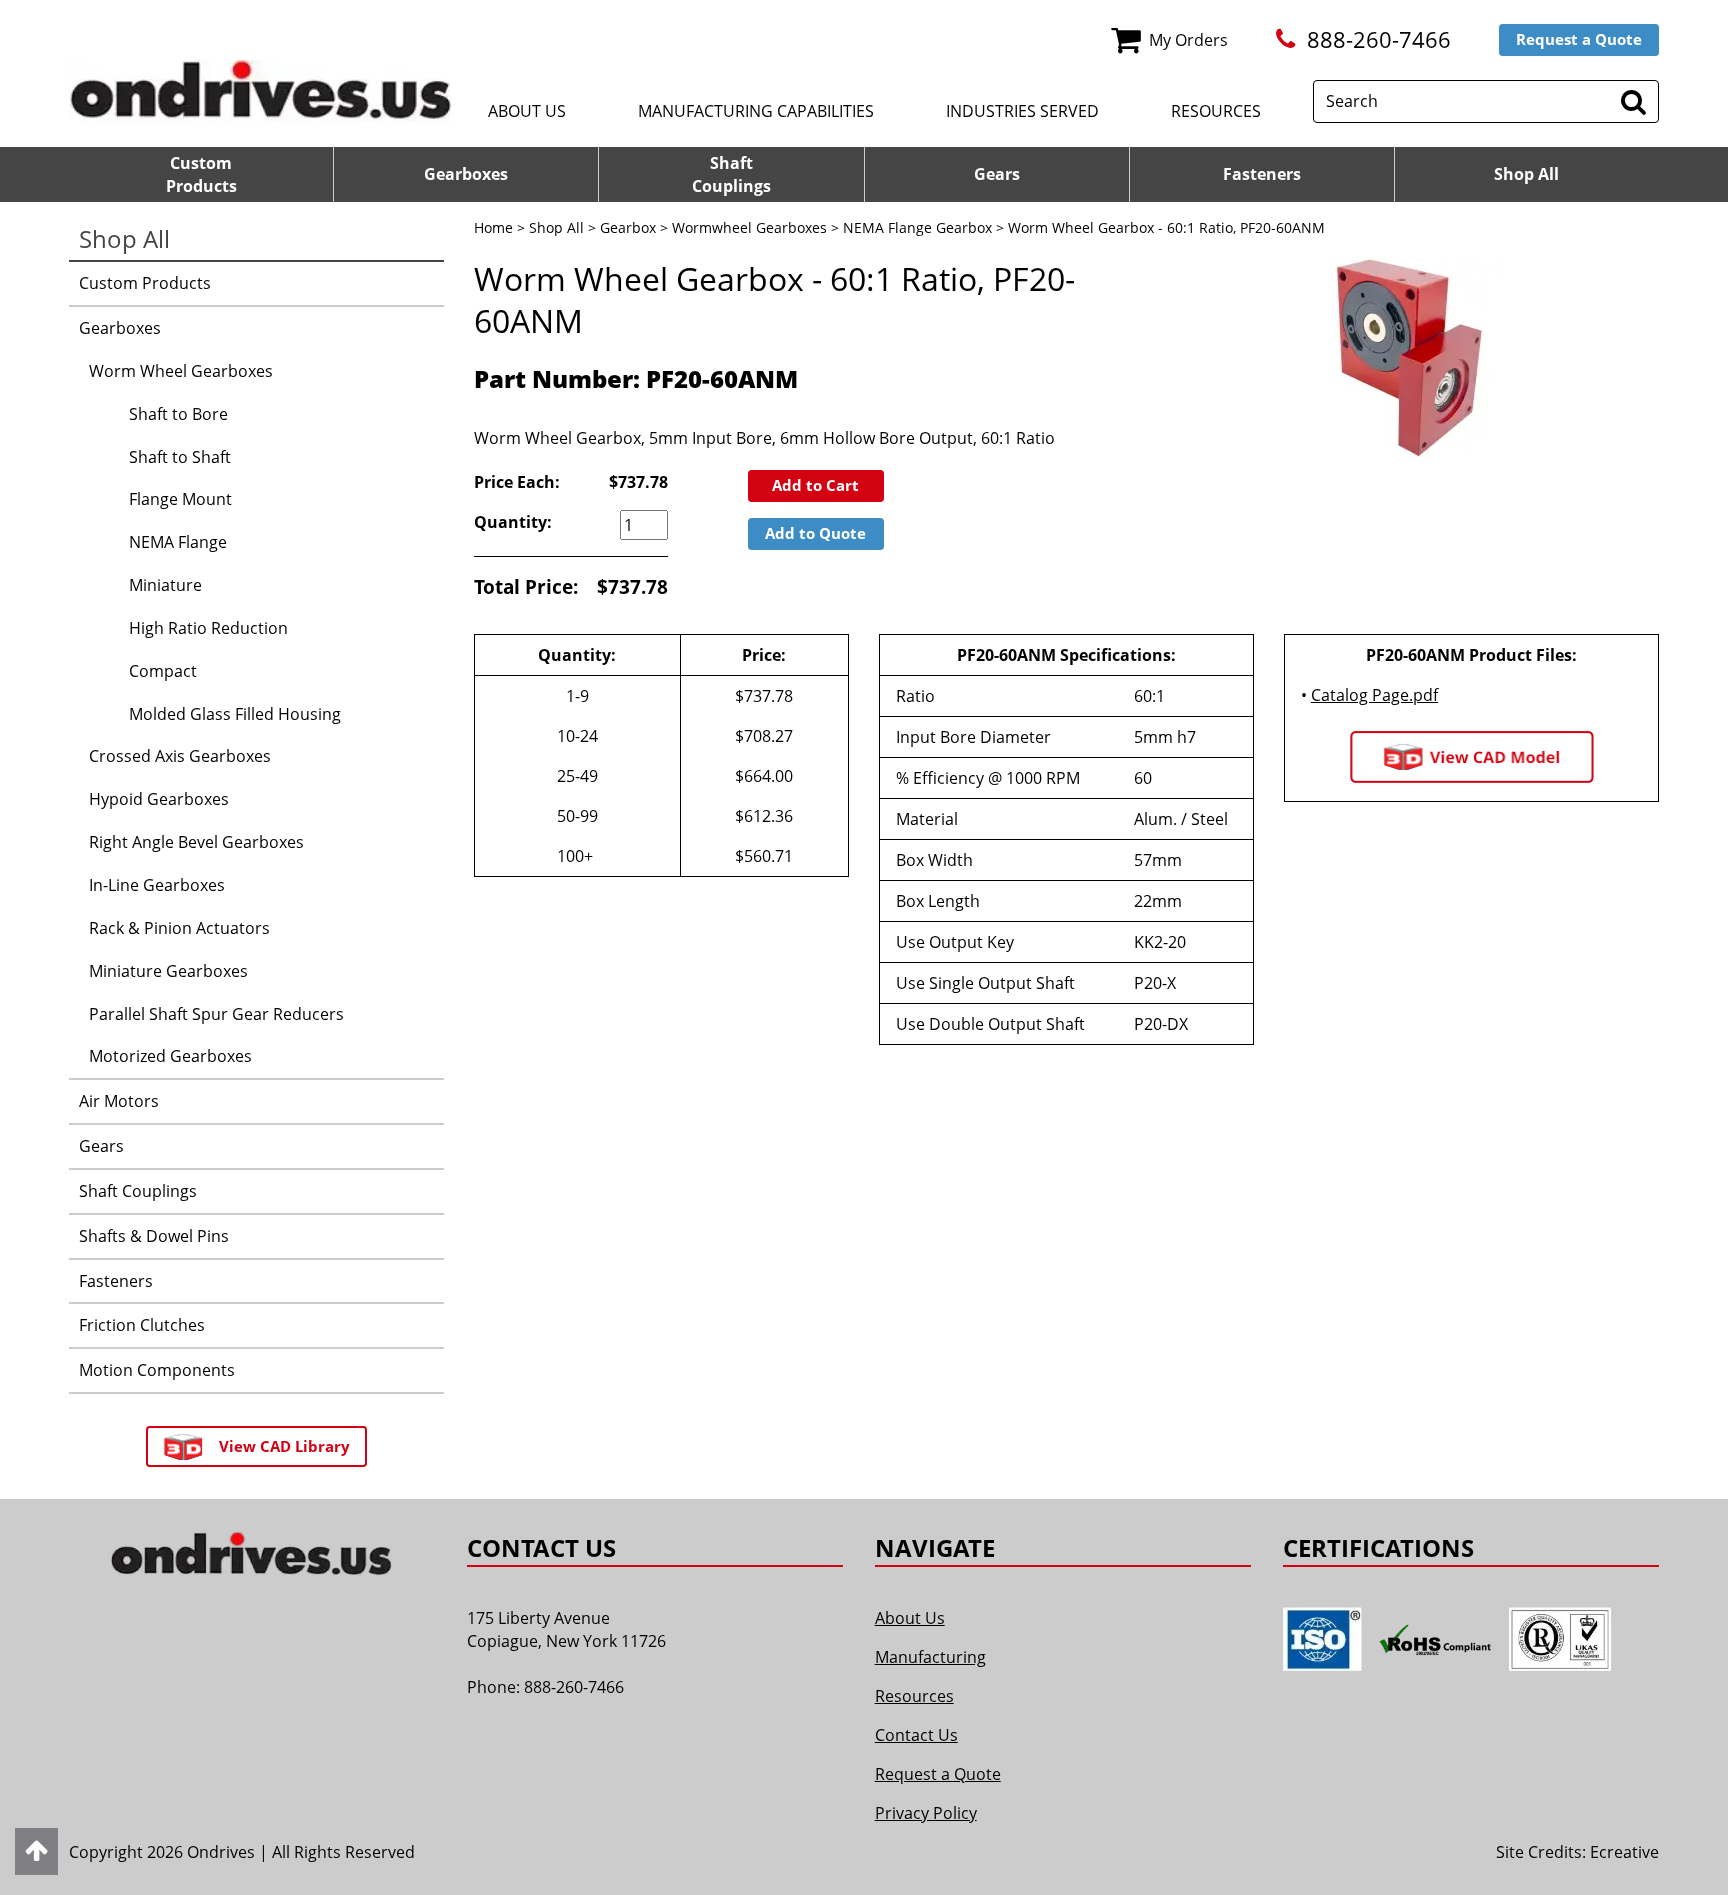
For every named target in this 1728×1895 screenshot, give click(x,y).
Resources (1216, 111)
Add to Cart (815, 485)
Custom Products (145, 283)
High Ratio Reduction (208, 628)
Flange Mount (180, 499)
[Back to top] (36, 1851)
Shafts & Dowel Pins (154, 1236)
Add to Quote (815, 533)
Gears (997, 174)
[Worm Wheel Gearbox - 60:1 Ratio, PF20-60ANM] (1409, 358)
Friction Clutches (142, 1325)
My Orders (1188, 40)
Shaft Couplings (138, 1191)
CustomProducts (201, 174)
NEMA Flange (178, 542)
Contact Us (916, 1735)
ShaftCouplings (731, 174)
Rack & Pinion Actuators (179, 928)
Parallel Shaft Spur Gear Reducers (216, 1014)
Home (493, 227)
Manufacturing (930, 1657)
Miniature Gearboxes (168, 971)
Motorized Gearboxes (170, 1056)
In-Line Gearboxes (157, 885)
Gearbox (628, 227)
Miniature (165, 585)
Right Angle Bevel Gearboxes (196, 842)
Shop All (1526, 174)
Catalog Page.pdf (1374, 695)
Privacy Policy (926, 1813)
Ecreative (1624, 1852)
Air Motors (119, 1101)
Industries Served (1022, 111)
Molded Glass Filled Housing (235, 714)
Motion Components (157, 1370)
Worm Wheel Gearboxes (181, 371)
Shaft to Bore (178, 414)
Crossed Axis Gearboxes (180, 756)
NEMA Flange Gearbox (917, 227)
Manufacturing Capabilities (756, 111)
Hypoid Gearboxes (159, 799)
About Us (527, 111)
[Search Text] (1633, 101)
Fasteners (1262, 174)
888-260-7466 (1379, 39)
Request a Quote (1579, 39)
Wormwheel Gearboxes (749, 227)
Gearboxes (466, 174)
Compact (163, 671)
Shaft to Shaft (180, 457)
